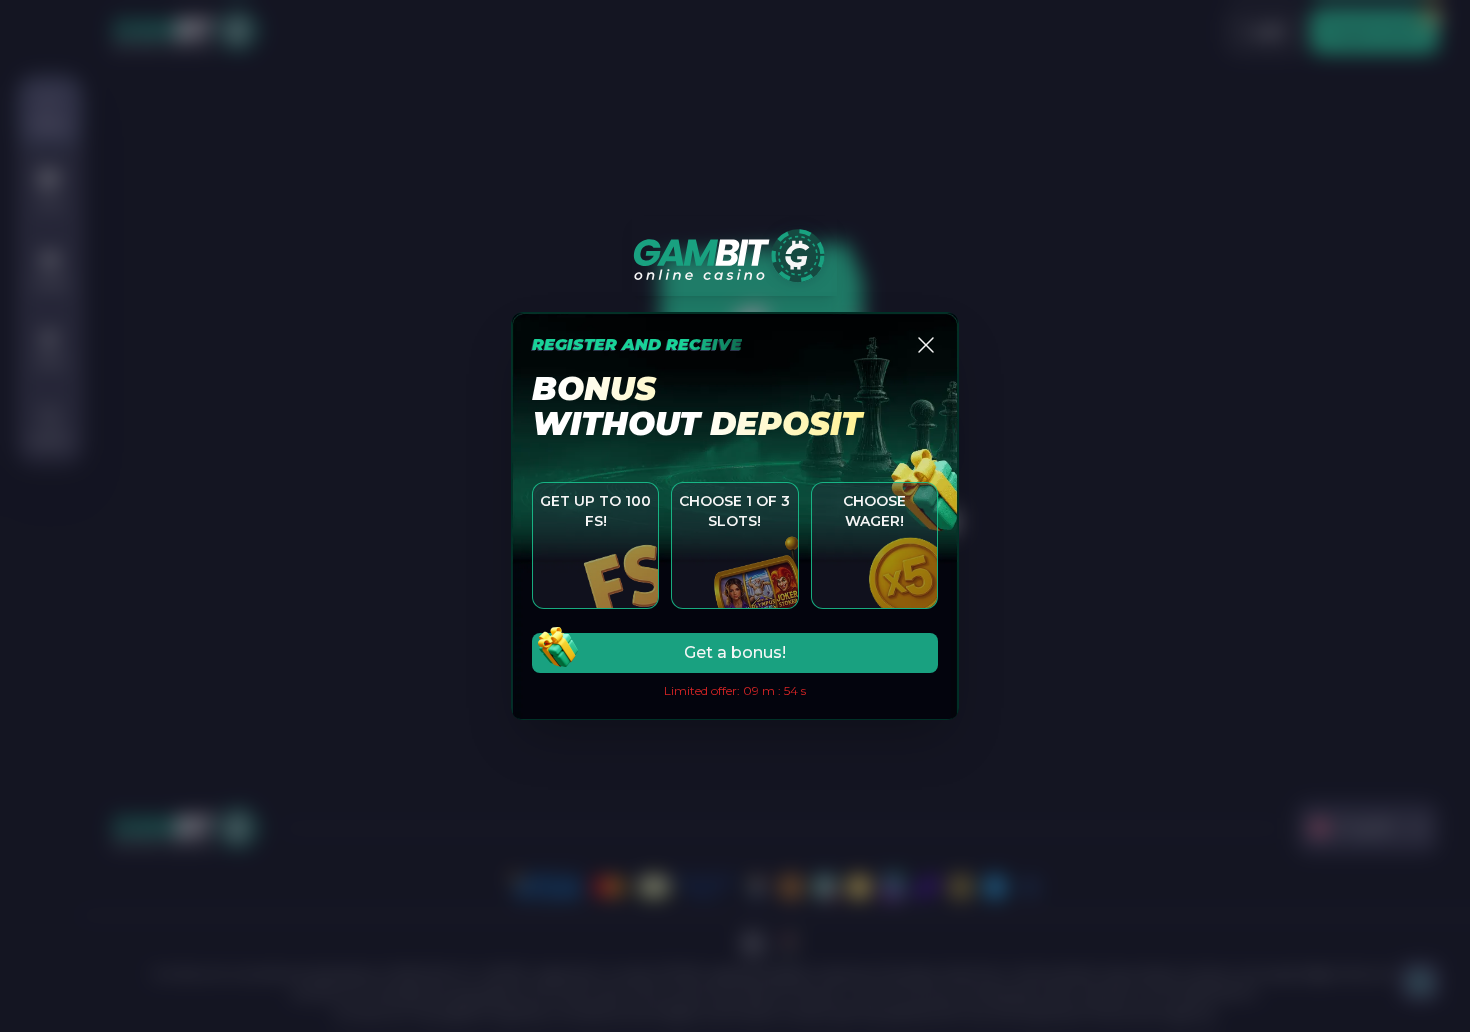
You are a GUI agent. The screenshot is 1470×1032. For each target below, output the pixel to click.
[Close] (926, 345)
